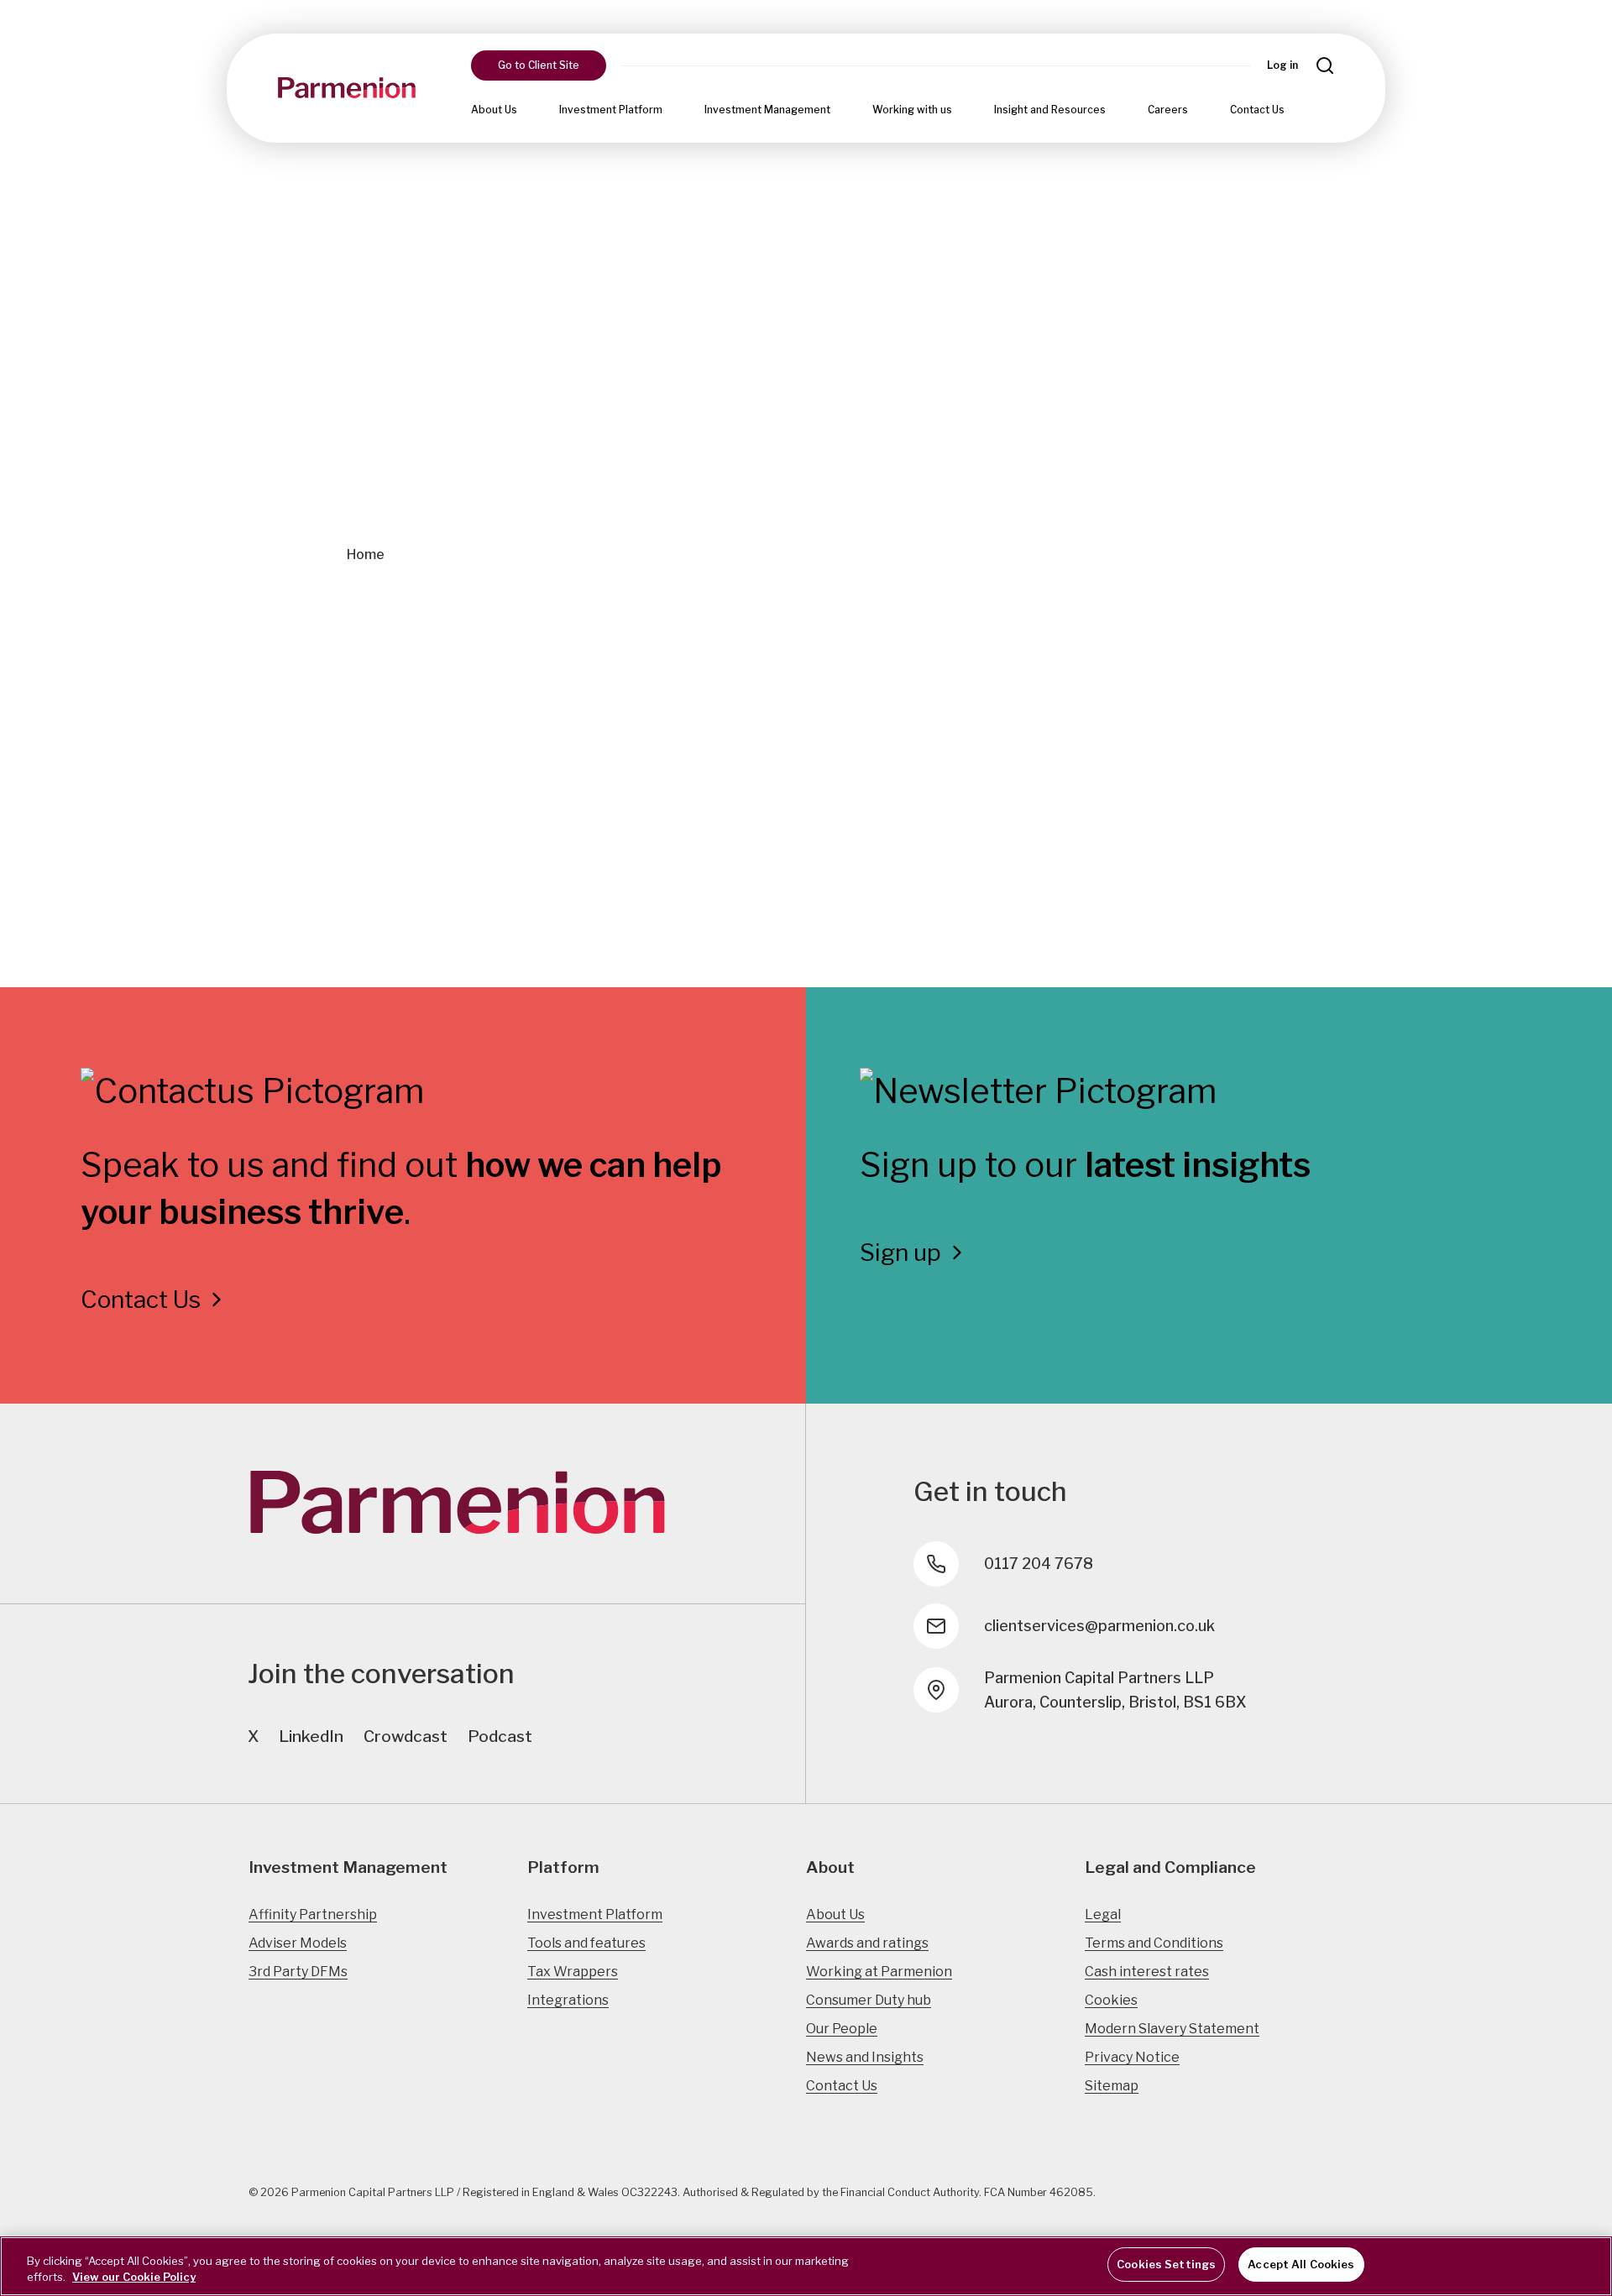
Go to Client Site (539, 65)
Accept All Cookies (1301, 2264)
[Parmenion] (347, 88)
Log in (1282, 65)
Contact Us (1257, 110)
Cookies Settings (1166, 2264)
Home (366, 554)
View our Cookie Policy (134, 2278)
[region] (806, 2266)
